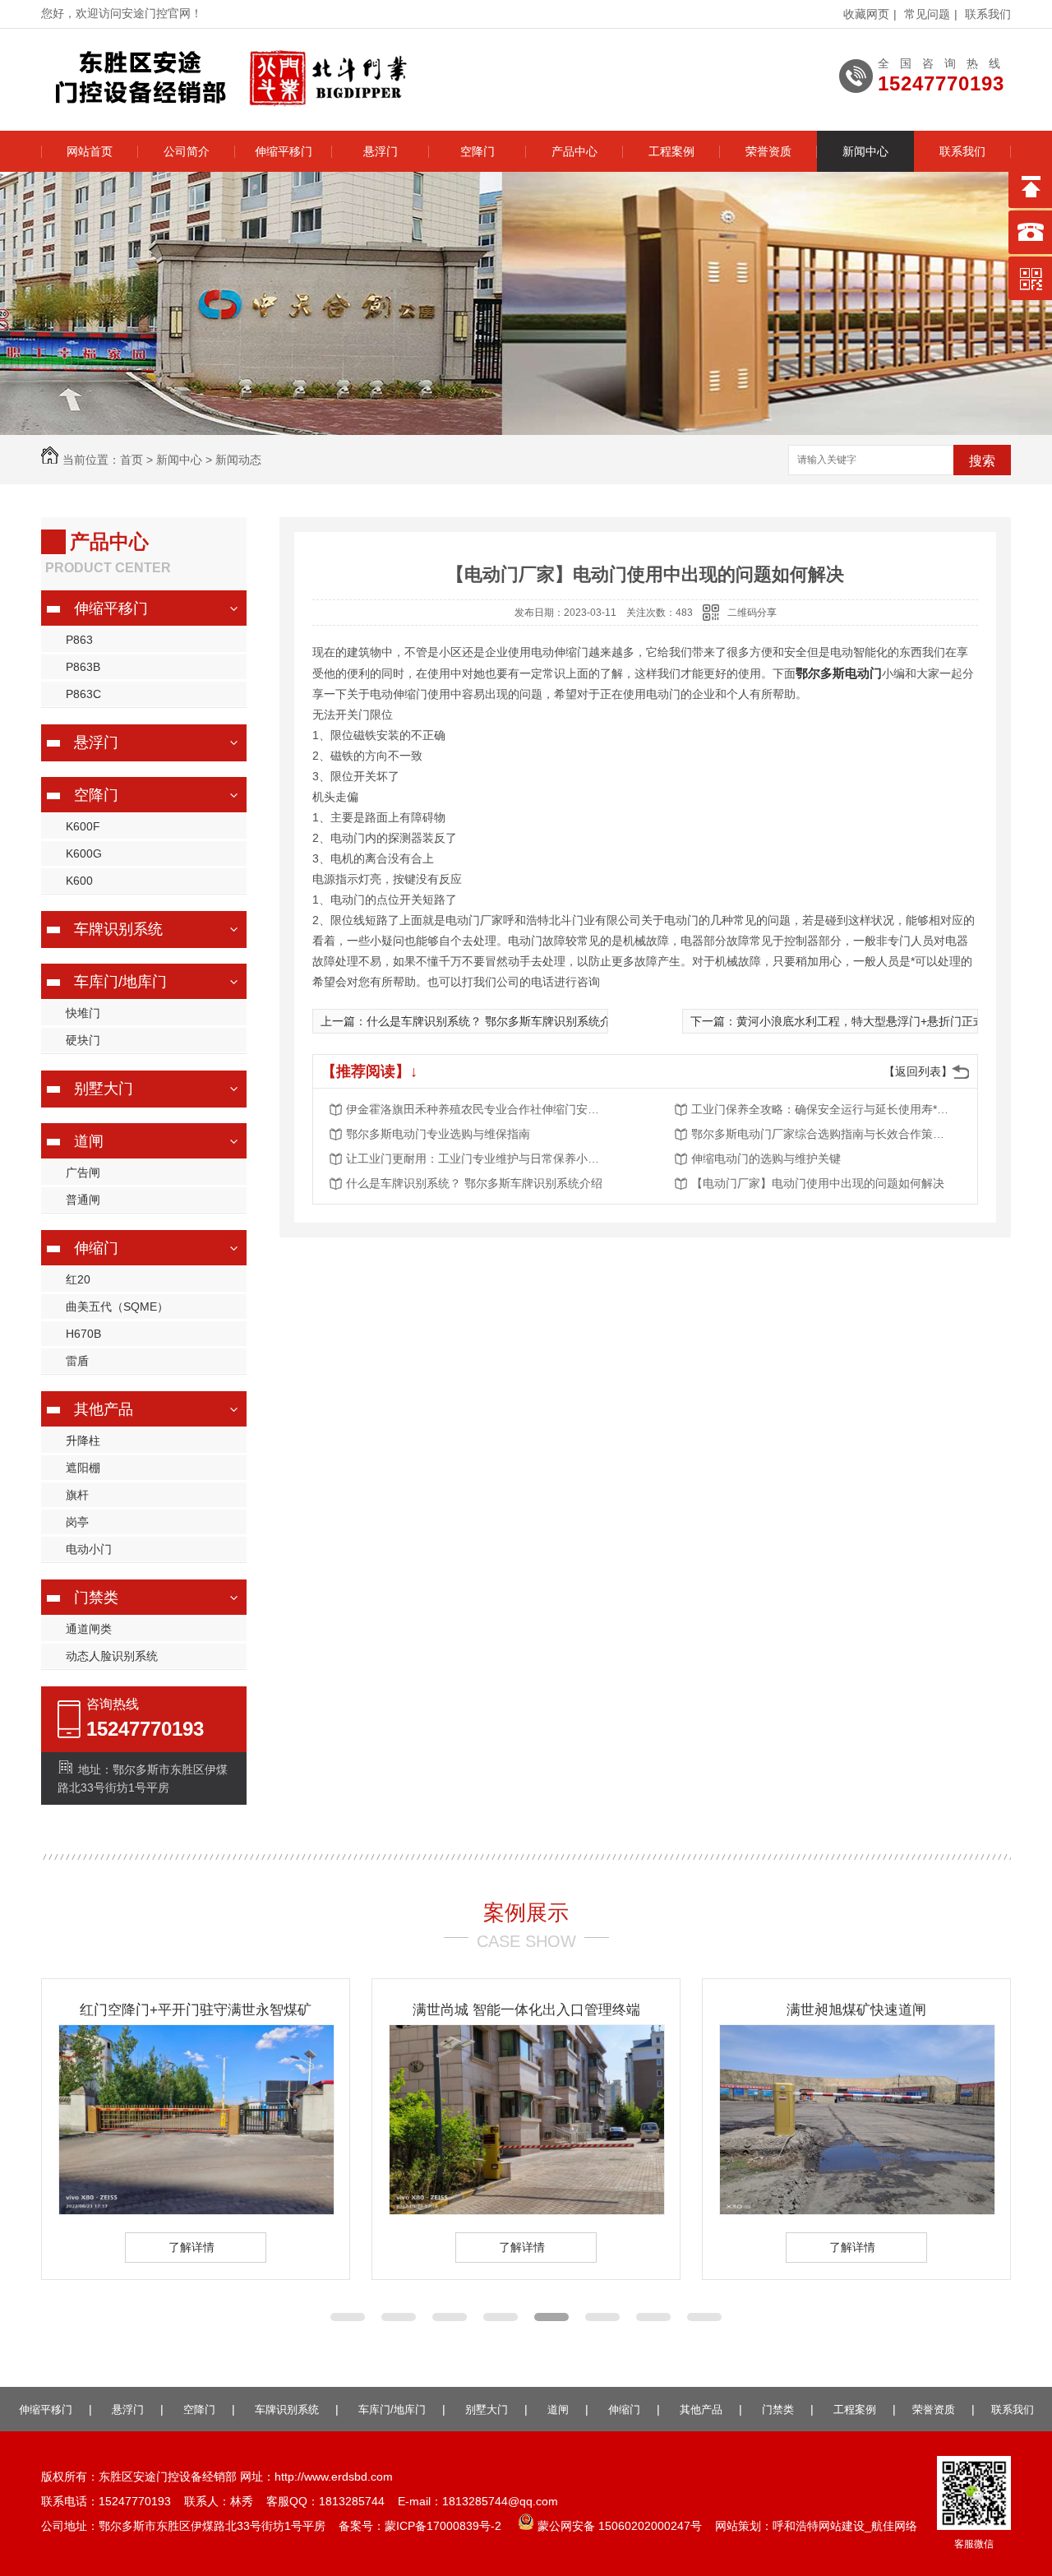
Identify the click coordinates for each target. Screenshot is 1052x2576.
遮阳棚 (83, 1468)
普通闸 (83, 1200)
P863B (83, 667)
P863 (79, 640)
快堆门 (83, 1013)
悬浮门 (381, 151)
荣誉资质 (768, 151)
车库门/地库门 (392, 2410)
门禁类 (778, 2410)
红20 (78, 1279)
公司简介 (187, 151)
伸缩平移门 (284, 151)
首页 (131, 460)
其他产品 (701, 2410)
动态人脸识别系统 (112, 1656)
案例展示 (526, 1912)
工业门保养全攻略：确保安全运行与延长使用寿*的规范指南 (823, 1109)
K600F (83, 826)
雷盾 (77, 1361)
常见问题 (927, 14)
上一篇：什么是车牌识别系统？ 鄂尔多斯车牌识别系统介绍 (472, 1021)
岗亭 (77, 1522)
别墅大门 (487, 2410)
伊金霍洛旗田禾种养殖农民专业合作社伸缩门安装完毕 (478, 1109)
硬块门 (83, 1040)
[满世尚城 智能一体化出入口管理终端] (527, 2210)
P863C (83, 694)
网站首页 (90, 151)
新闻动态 (238, 460)
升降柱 (83, 1441)
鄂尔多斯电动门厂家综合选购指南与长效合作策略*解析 (823, 1134)
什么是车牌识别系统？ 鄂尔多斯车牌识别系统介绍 (474, 1183)
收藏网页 (866, 14)
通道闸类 (89, 1629)
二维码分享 (752, 613)
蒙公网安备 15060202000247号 (618, 2526)
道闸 (558, 2410)
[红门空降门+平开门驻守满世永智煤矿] (196, 2210)
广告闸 (83, 1172)
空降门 (478, 151)
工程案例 (671, 151)
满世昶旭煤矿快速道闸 (856, 2010)
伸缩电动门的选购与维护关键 (766, 1159)
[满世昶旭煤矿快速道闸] (857, 2210)
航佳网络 (894, 2526)
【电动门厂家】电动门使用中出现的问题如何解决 (818, 1183)
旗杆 (77, 1495)
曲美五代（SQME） (117, 1306)
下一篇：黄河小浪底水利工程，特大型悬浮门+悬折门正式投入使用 (861, 1021)
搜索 (982, 461)
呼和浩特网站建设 (819, 2526)
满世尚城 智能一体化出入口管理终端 (526, 2010)
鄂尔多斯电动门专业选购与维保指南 (438, 1134)
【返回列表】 (918, 1071)
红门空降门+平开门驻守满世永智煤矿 (196, 2010)
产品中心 (574, 151)
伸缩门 (624, 2410)
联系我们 (988, 14)
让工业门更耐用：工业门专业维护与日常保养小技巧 (478, 1159)
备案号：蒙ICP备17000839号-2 (420, 2526)
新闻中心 (865, 151)
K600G (84, 853)
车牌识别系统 (287, 2410)
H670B (83, 1334)
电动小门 (89, 1549)
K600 (79, 881)
